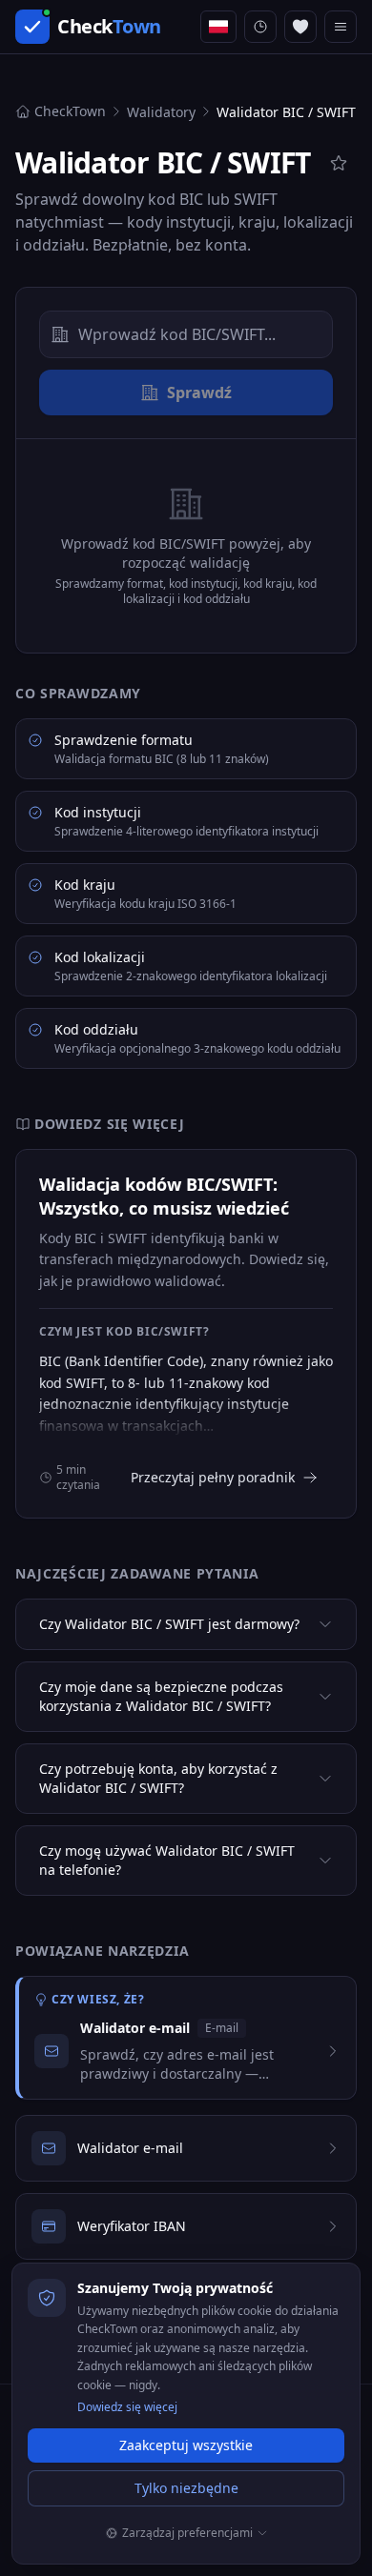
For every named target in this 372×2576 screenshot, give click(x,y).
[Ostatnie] (260, 27)
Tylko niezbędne (186, 2488)
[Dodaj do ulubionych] (339, 163)
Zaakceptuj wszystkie (186, 2445)
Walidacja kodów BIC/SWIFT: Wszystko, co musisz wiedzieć (164, 1196)
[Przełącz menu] (341, 27)
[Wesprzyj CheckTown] (300, 27)
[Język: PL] (218, 27)
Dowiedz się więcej (127, 2407)
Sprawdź (199, 392)
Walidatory (161, 112)
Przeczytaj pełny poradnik (213, 1477)
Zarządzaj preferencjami (187, 2533)
